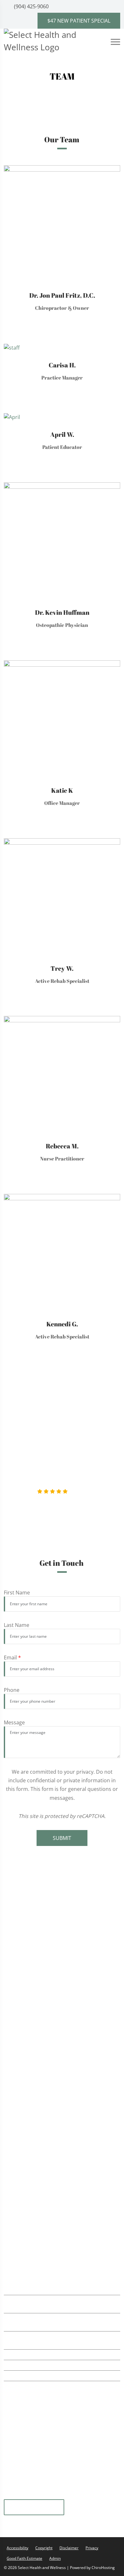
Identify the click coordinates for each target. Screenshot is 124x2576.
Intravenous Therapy (38, 2072)
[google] (12, 2495)
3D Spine (23, 2184)
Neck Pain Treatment (38, 2007)
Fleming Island (34, 2508)
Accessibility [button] (17, 2548)
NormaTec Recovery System (47, 1942)
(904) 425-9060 (31, 6)
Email (12, 1657)
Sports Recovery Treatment (46, 1967)
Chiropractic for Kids (38, 2019)
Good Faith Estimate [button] (24, 2558)
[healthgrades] (75, 2495)
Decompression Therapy (43, 2143)
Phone (12, 1690)
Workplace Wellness (37, 2032)
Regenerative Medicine (41, 2045)
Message (14, 1722)
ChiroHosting (103, 2568)
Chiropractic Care (34, 1902)
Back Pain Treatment (38, 1994)
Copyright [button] (44, 2548)
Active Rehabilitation (38, 1929)
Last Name (17, 1625)
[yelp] (28, 2495)
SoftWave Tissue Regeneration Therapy (60, 1916)
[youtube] (44, 2495)
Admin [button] (55, 2558)
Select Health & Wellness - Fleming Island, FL (66, 2240)
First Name (17, 1593)
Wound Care (28, 2117)
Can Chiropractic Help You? (45, 2192)
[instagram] (59, 2495)
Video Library (29, 2208)
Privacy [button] (92, 2548)
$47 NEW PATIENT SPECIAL (79, 21)
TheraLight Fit (30, 2058)
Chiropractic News (35, 2200)
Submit (62, 1838)
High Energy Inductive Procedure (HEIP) (61, 2130)
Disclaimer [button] (69, 2548)
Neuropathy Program (39, 2104)
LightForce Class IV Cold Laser (49, 1955)
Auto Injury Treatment (40, 1980)
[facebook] (90, 2495)
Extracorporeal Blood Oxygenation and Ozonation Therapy (60, 2088)
